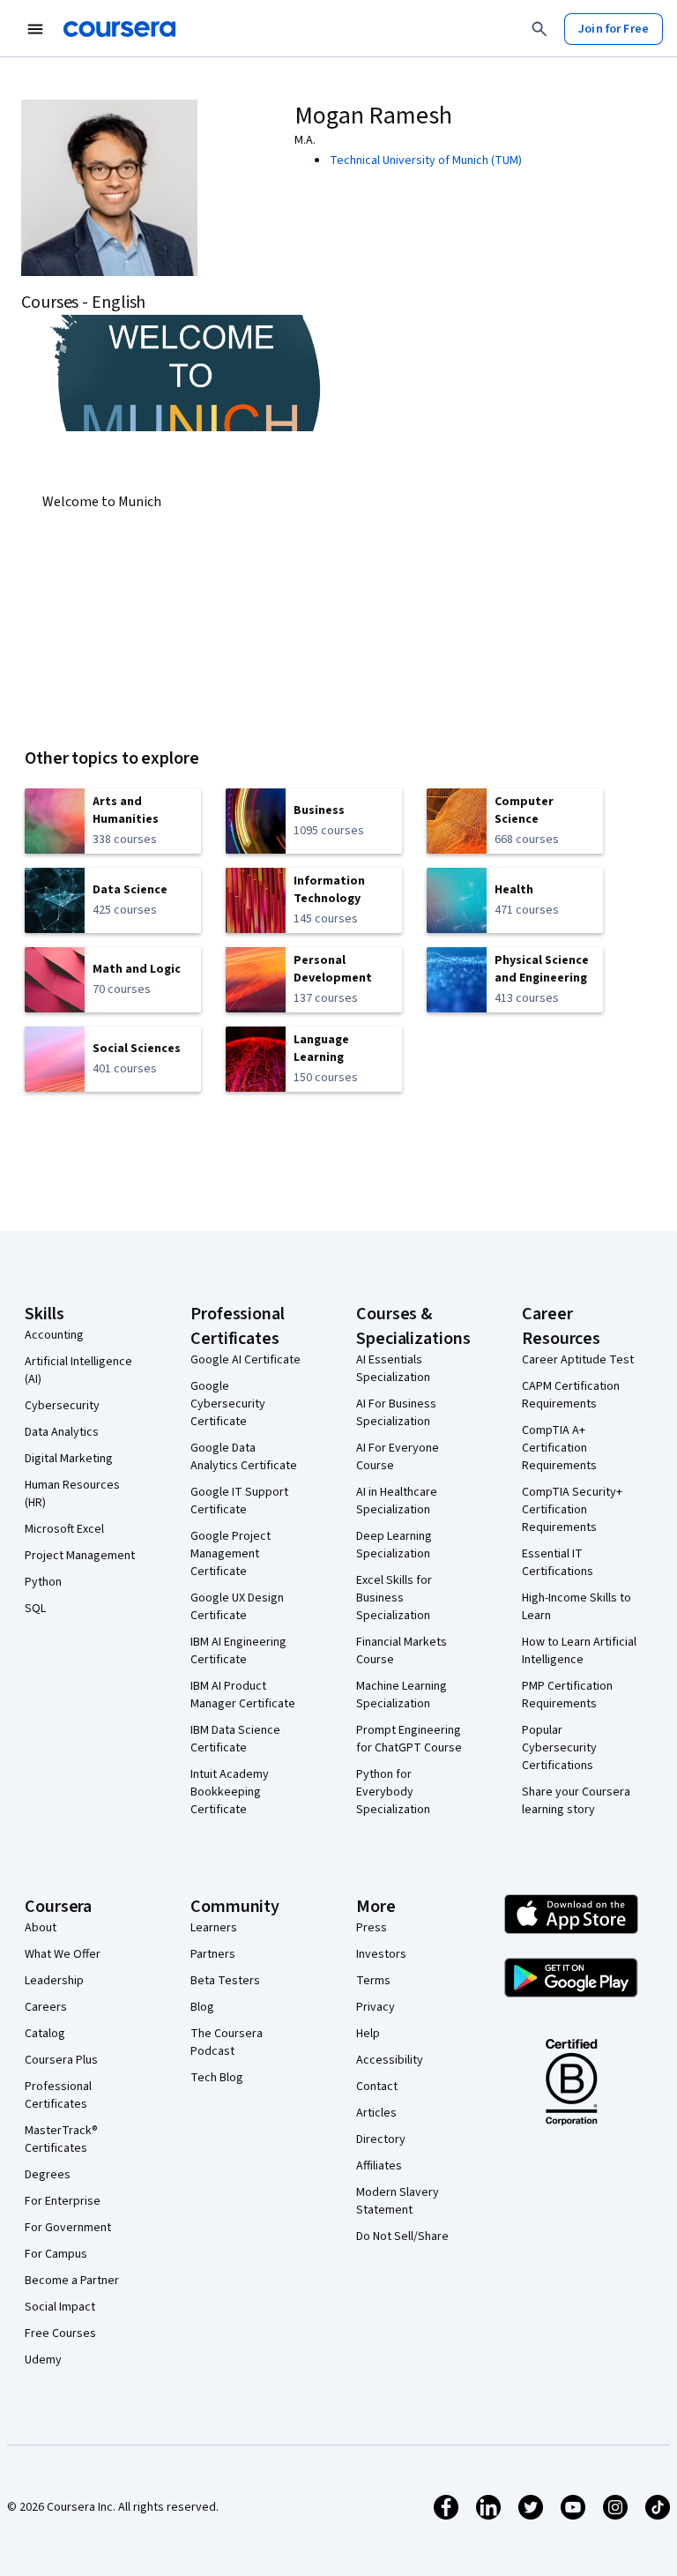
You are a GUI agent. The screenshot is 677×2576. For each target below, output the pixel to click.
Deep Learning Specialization (394, 1545)
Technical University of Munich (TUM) (426, 161)
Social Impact (60, 2307)
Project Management (80, 1556)
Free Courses (60, 2333)
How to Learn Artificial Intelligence (579, 1651)
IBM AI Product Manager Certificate (243, 1695)
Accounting (54, 1335)
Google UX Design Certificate (237, 1607)
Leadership (54, 1981)
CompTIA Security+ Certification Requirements (572, 1510)
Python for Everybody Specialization (393, 1792)
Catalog (45, 2034)
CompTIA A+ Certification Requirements (559, 1448)
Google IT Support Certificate (239, 1501)
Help (368, 2034)
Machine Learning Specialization (402, 1695)
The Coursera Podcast (227, 2042)
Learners (214, 1928)
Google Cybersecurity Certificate (228, 1404)
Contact (377, 2087)
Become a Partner (72, 2281)
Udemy (43, 2360)
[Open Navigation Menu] (35, 29)
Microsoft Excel (64, 1529)
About (41, 1928)
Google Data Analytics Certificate (244, 1457)
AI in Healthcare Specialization (397, 1501)
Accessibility (390, 2060)
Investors (381, 1954)
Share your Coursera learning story (576, 1801)
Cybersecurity (62, 1406)
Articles (376, 2113)
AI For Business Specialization (396, 1413)
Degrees (48, 2175)
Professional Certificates (58, 2095)
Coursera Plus (61, 2060)
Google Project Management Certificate (231, 1554)
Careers (46, 2007)
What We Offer (63, 1954)
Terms (373, 1981)
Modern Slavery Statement (398, 2201)
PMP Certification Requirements (567, 1695)
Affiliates (379, 2166)
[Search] (539, 29)
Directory (381, 2139)
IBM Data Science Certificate (235, 1739)
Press (372, 1928)
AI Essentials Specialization (393, 1369)
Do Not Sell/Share (402, 2236)
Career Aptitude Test (578, 1360)
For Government (68, 2228)
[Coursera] (119, 29)
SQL (35, 1609)
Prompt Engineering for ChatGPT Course (409, 1739)
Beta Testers (225, 1981)
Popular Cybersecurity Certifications (559, 1748)
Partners (213, 1954)
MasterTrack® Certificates (61, 2139)
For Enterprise (63, 2201)
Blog (202, 2007)
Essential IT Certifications (558, 1563)
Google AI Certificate (246, 1360)
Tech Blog (217, 2078)
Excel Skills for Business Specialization (394, 1598)
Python (43, 1582)
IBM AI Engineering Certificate (238, 1651)
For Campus (56, 2254)
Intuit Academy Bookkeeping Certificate (230, 1792)
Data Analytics (62, 1432)
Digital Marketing (69, 1459)
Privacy (376, 2007)
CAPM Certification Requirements (571, 1395)
